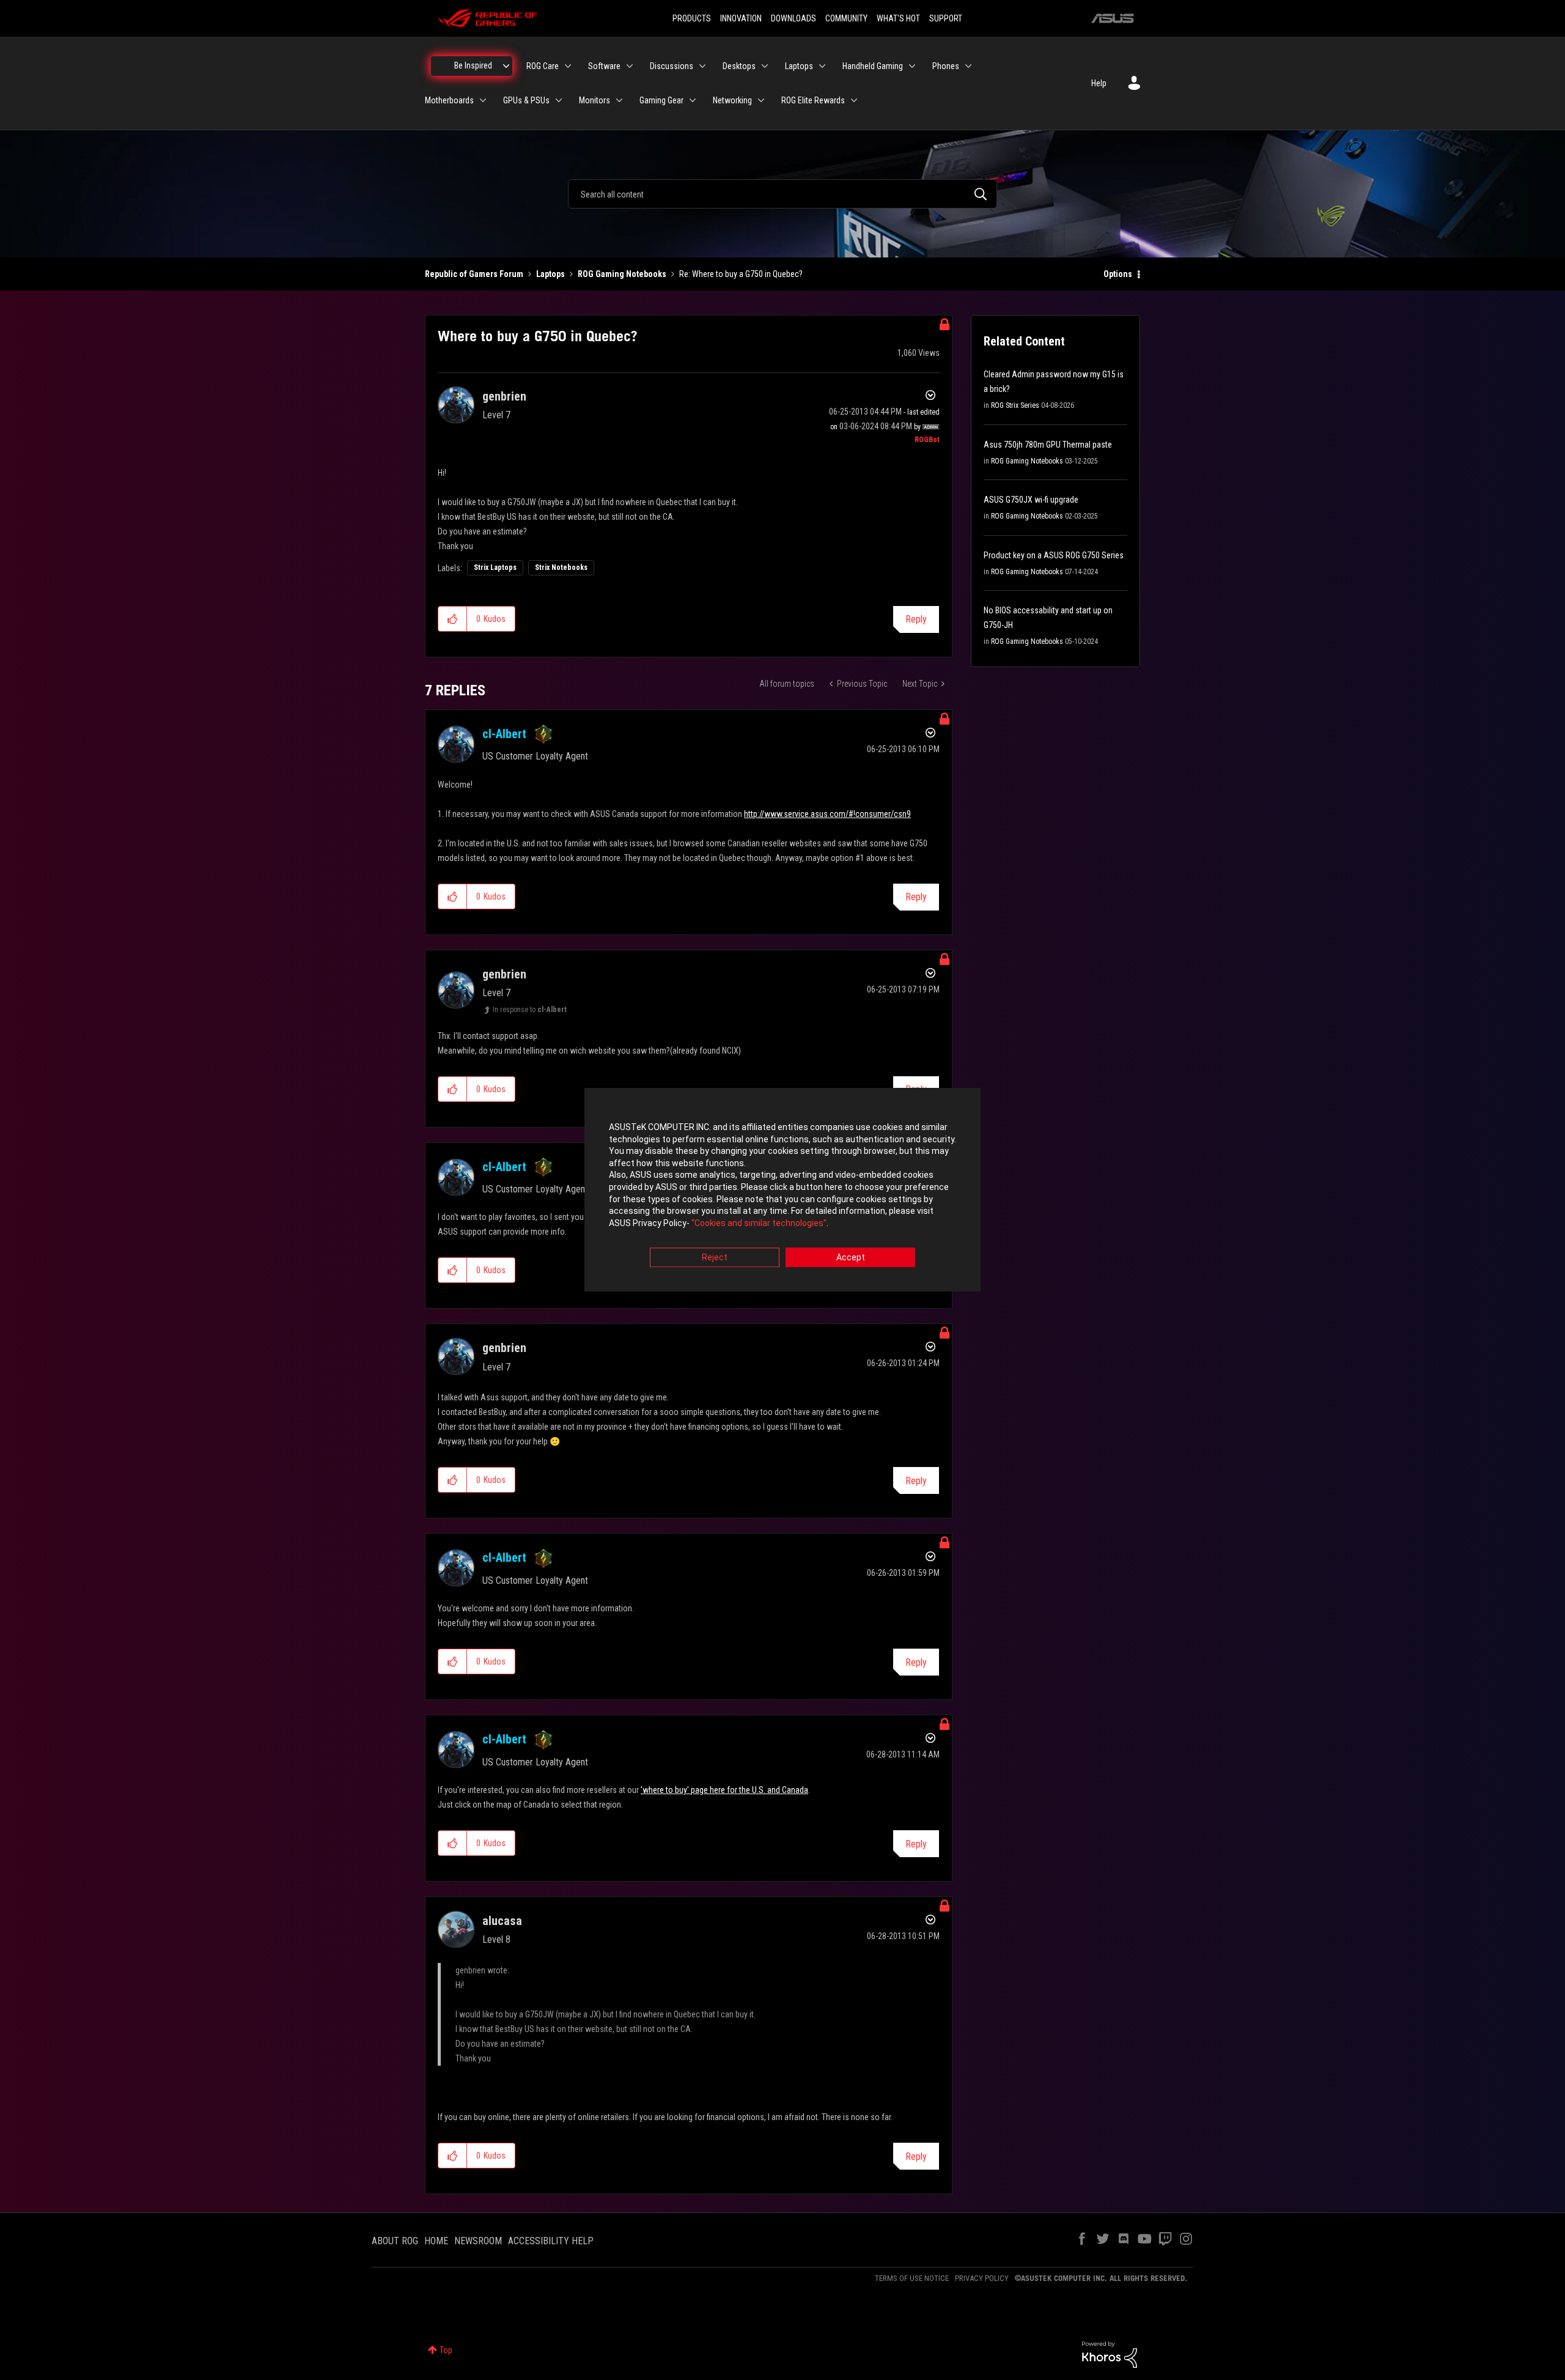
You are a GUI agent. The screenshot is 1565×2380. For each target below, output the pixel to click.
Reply (916, 619)
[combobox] (782, 194)
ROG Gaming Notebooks (622, 274)
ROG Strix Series (1015, 405)
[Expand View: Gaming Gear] (693, 100)
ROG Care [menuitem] (543, 66)
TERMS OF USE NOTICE (912, 2278)
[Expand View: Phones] (968, 66)
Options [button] (1118, 274)
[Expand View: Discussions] (702, 66)
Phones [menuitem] (946, 66)
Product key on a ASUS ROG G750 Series (1054, 555)
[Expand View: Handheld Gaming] (912, 66)
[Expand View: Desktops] (765, 66)
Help (1099, 83)
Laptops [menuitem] (799, 66)
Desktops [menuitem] (739, 66)
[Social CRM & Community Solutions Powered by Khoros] (1110, 2354)
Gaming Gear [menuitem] (661, 100)
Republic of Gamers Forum (474, 274)
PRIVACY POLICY (982, 2278)
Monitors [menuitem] (595, 100)
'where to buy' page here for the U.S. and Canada (724, 1790)
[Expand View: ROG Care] (568, 66)
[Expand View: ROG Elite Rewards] (854, 100)
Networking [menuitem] (732, 100)
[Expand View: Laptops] (822, 66)
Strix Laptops (495, 567)
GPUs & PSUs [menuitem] (526, 100)
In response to (530, 1010)
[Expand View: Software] (630, 66)
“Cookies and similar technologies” (759, 1223)
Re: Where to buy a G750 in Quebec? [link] (741, 274)
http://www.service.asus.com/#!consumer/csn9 (827, 814)
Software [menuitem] (604, 66)
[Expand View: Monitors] (619, 100)
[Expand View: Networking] (761, 100)
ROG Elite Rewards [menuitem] (813, 100)
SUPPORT (946, 18)
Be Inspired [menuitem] (473, 65)
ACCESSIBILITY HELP (551, 2241)
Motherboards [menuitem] (449, 100)
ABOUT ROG (395, 2241)
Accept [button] (851, 1258)
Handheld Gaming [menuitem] (873, 66)
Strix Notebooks (561, 567)
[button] (453, 619)
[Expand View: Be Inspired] (506, 66)
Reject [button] (715, 1258)
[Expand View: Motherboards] (483, 100)
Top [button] (446, 2350)
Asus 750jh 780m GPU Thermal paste (1048, 445)
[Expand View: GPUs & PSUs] (559, 100)
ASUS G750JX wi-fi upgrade (1031, 500)
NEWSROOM (478, 2241)
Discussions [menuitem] (672, 66)
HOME (436, 2241)
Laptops (551, 274)
